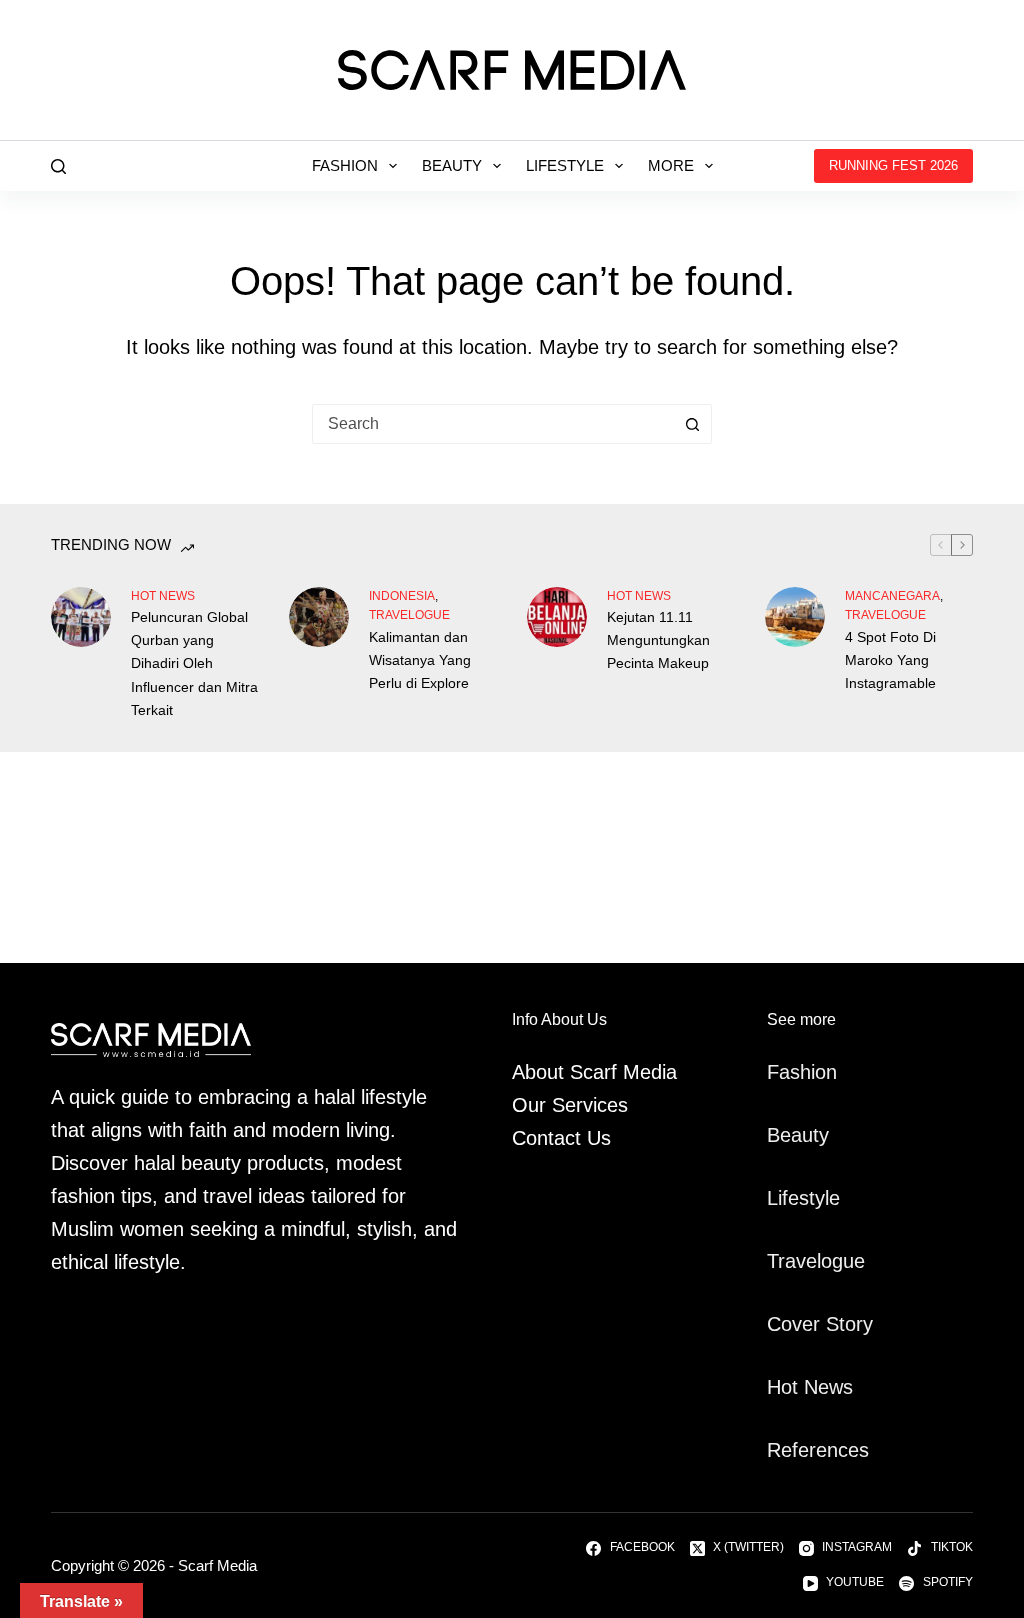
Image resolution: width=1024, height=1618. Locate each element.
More (671, 165)
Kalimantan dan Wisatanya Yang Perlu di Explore (420, 660)
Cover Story (820, 1324)
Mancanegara (892, 596)
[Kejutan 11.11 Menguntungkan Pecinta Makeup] (557, 617)
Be (779, 1135)
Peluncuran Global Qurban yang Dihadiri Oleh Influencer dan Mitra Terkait (194, 663)
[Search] (58, 166)
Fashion (345, 165)
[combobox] (493, 424)
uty (815, 1135)
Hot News (163, 596)
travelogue (409, 615)
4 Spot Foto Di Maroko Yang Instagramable (890, 660)
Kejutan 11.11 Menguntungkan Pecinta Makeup (658, 640)
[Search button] (692, 424)
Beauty (452, 165)
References (818, 1450)
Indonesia (402, 596)
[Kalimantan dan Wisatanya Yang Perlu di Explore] (319, 617)
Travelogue (816, 1261)
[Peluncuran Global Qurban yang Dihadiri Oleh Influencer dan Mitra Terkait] (81, 617)
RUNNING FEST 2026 (893, 165)
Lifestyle (565, 165)
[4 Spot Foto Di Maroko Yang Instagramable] (795, 617)
